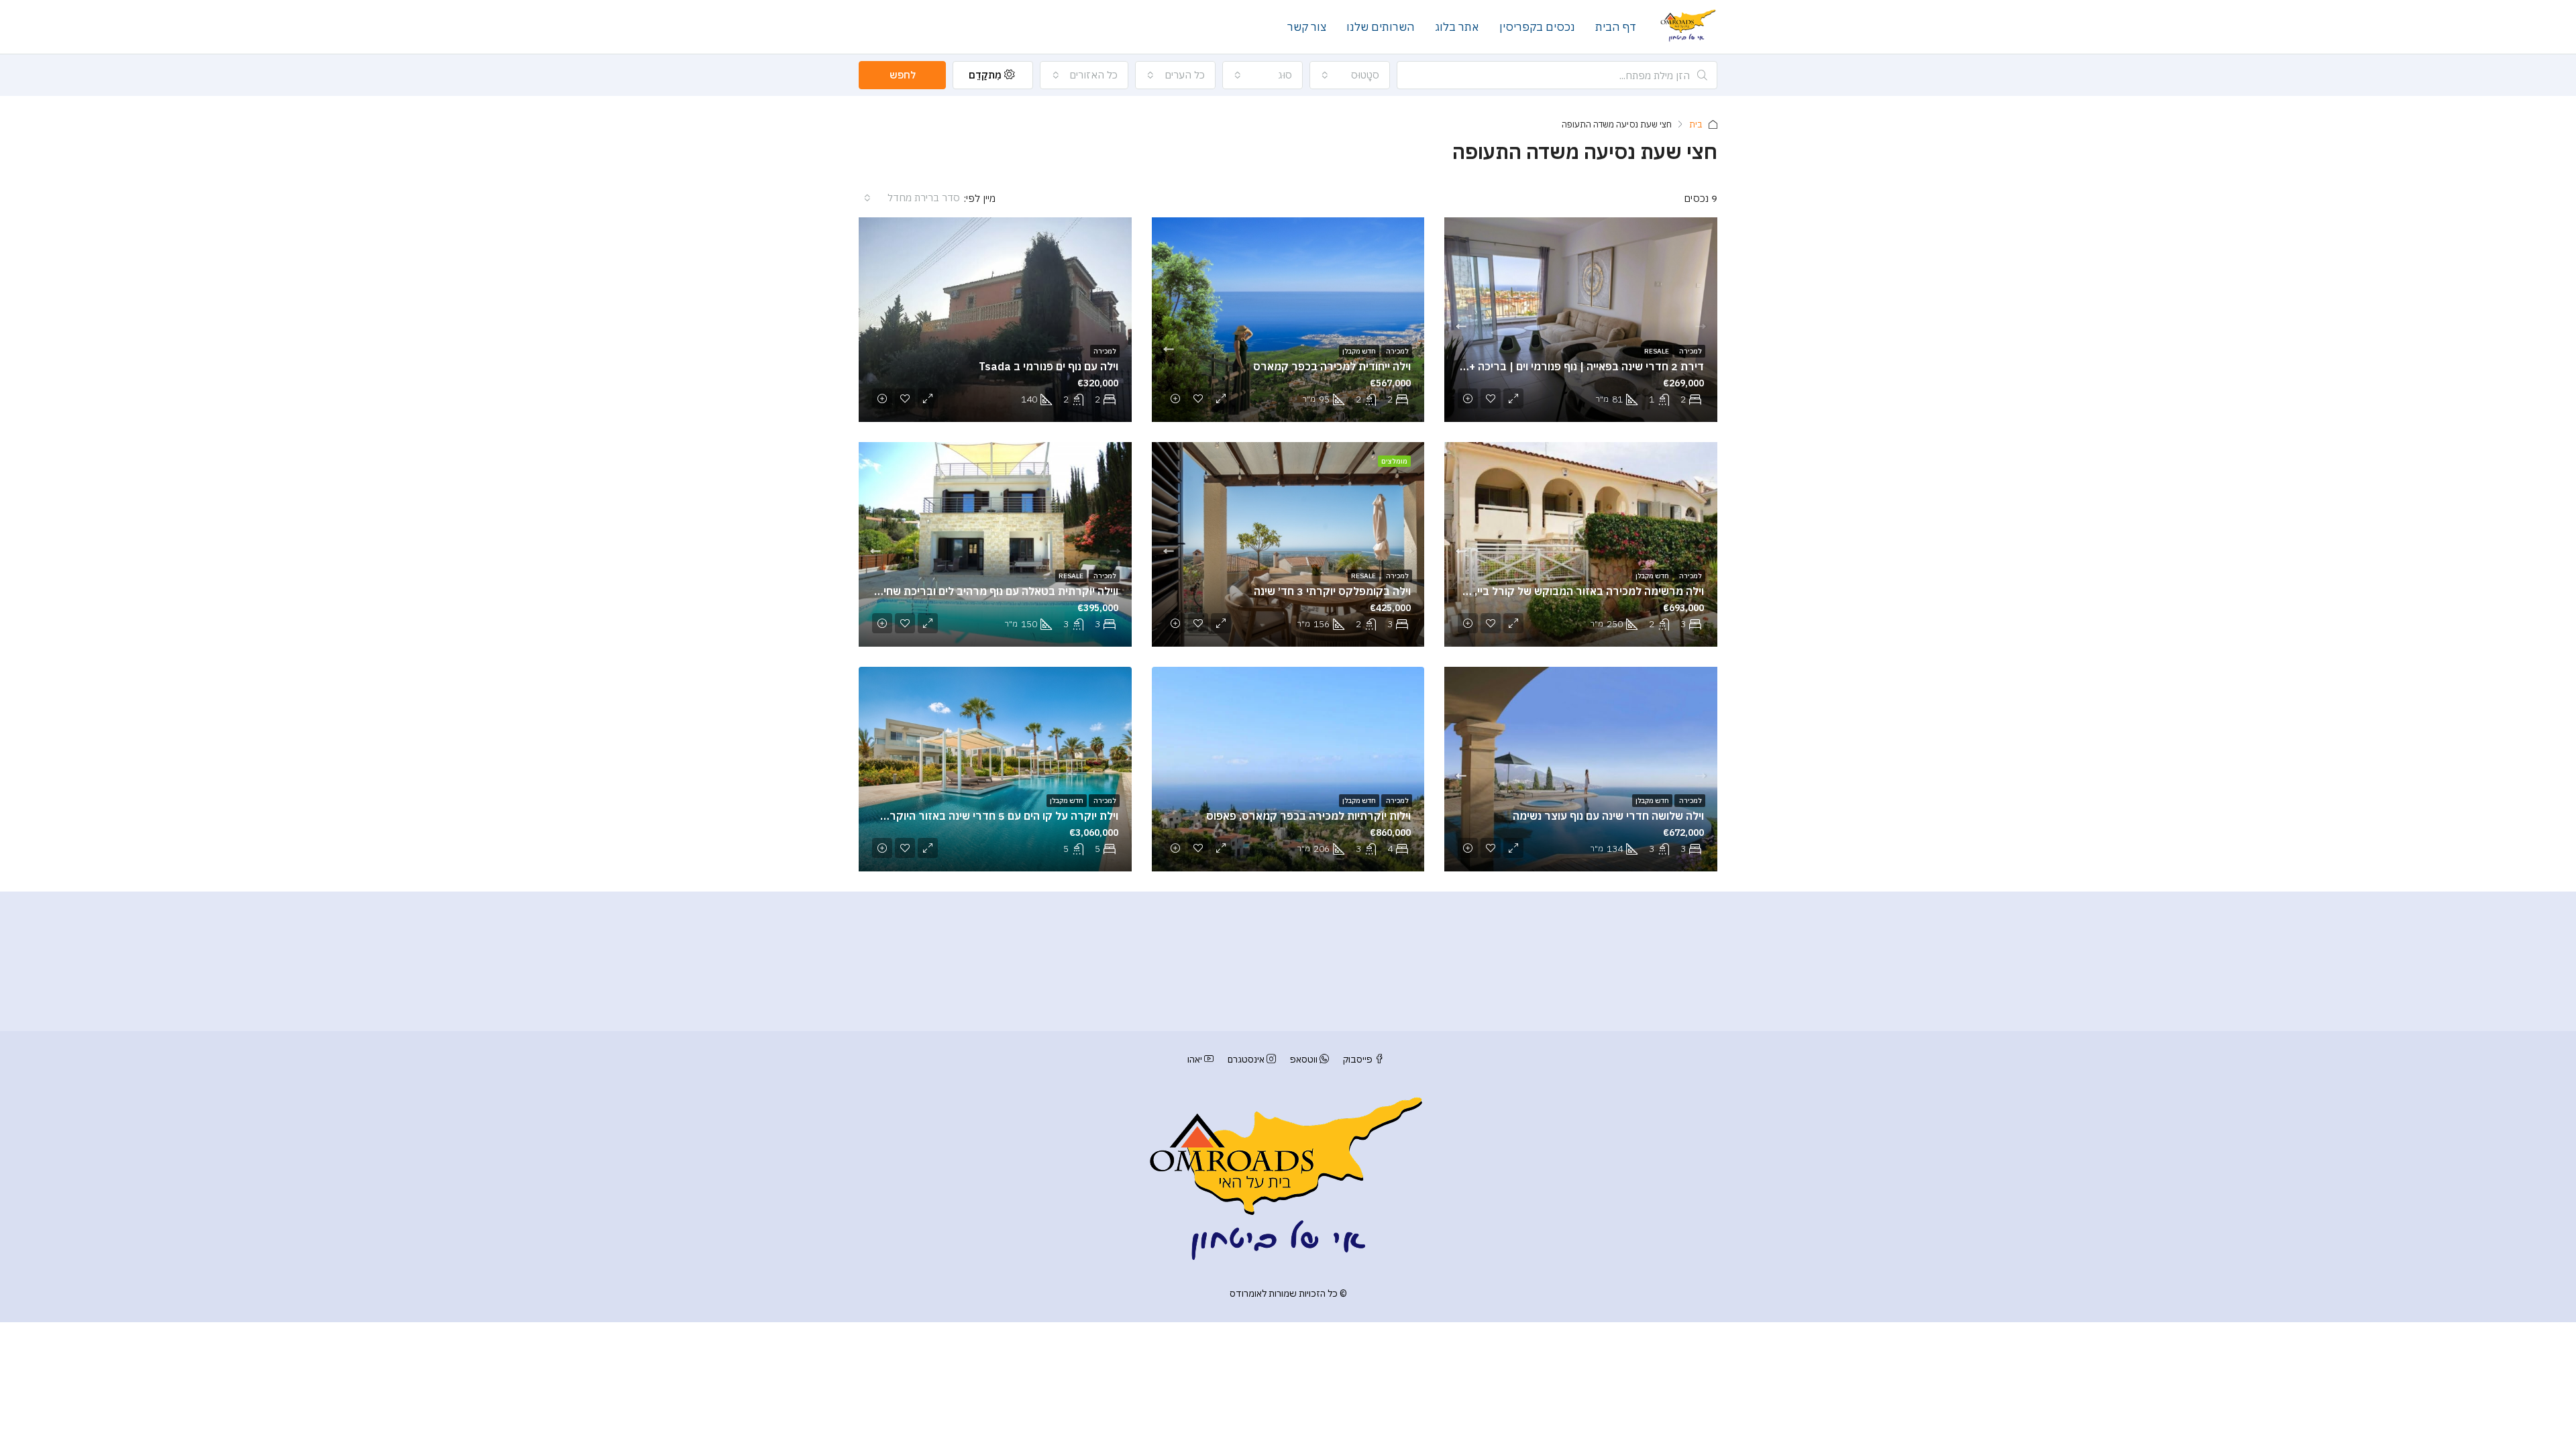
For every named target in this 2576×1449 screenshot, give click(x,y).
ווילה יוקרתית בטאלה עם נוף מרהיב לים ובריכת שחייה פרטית (979, 591)
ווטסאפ (1304, 1059)
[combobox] (1350, 75)
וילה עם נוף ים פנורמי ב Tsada (1049, 366)
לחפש (903, 75)
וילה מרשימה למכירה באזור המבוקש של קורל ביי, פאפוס (1573, 591)
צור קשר (1307, 27)
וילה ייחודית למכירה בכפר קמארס (1332, 366)
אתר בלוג (1457, 27)
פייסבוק (1358, 1059)
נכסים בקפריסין (1537, 27)
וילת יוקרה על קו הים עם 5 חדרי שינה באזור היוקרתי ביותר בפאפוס (965, 816)
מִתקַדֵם (986, 75)
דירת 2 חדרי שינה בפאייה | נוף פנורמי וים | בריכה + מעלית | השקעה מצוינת (1531, 366)
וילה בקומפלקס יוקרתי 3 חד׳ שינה (1332, 591)
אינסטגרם (1246, 1059)
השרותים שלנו (1381, 27)
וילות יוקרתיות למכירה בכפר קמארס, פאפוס (1308, 816)
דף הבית (1616, 27)
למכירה (1690, 351)
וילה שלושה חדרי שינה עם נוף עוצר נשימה (1608, 816)
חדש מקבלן (1359, 351)
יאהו (1196, 1059)
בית (1696, 124)
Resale (1657, 351)
